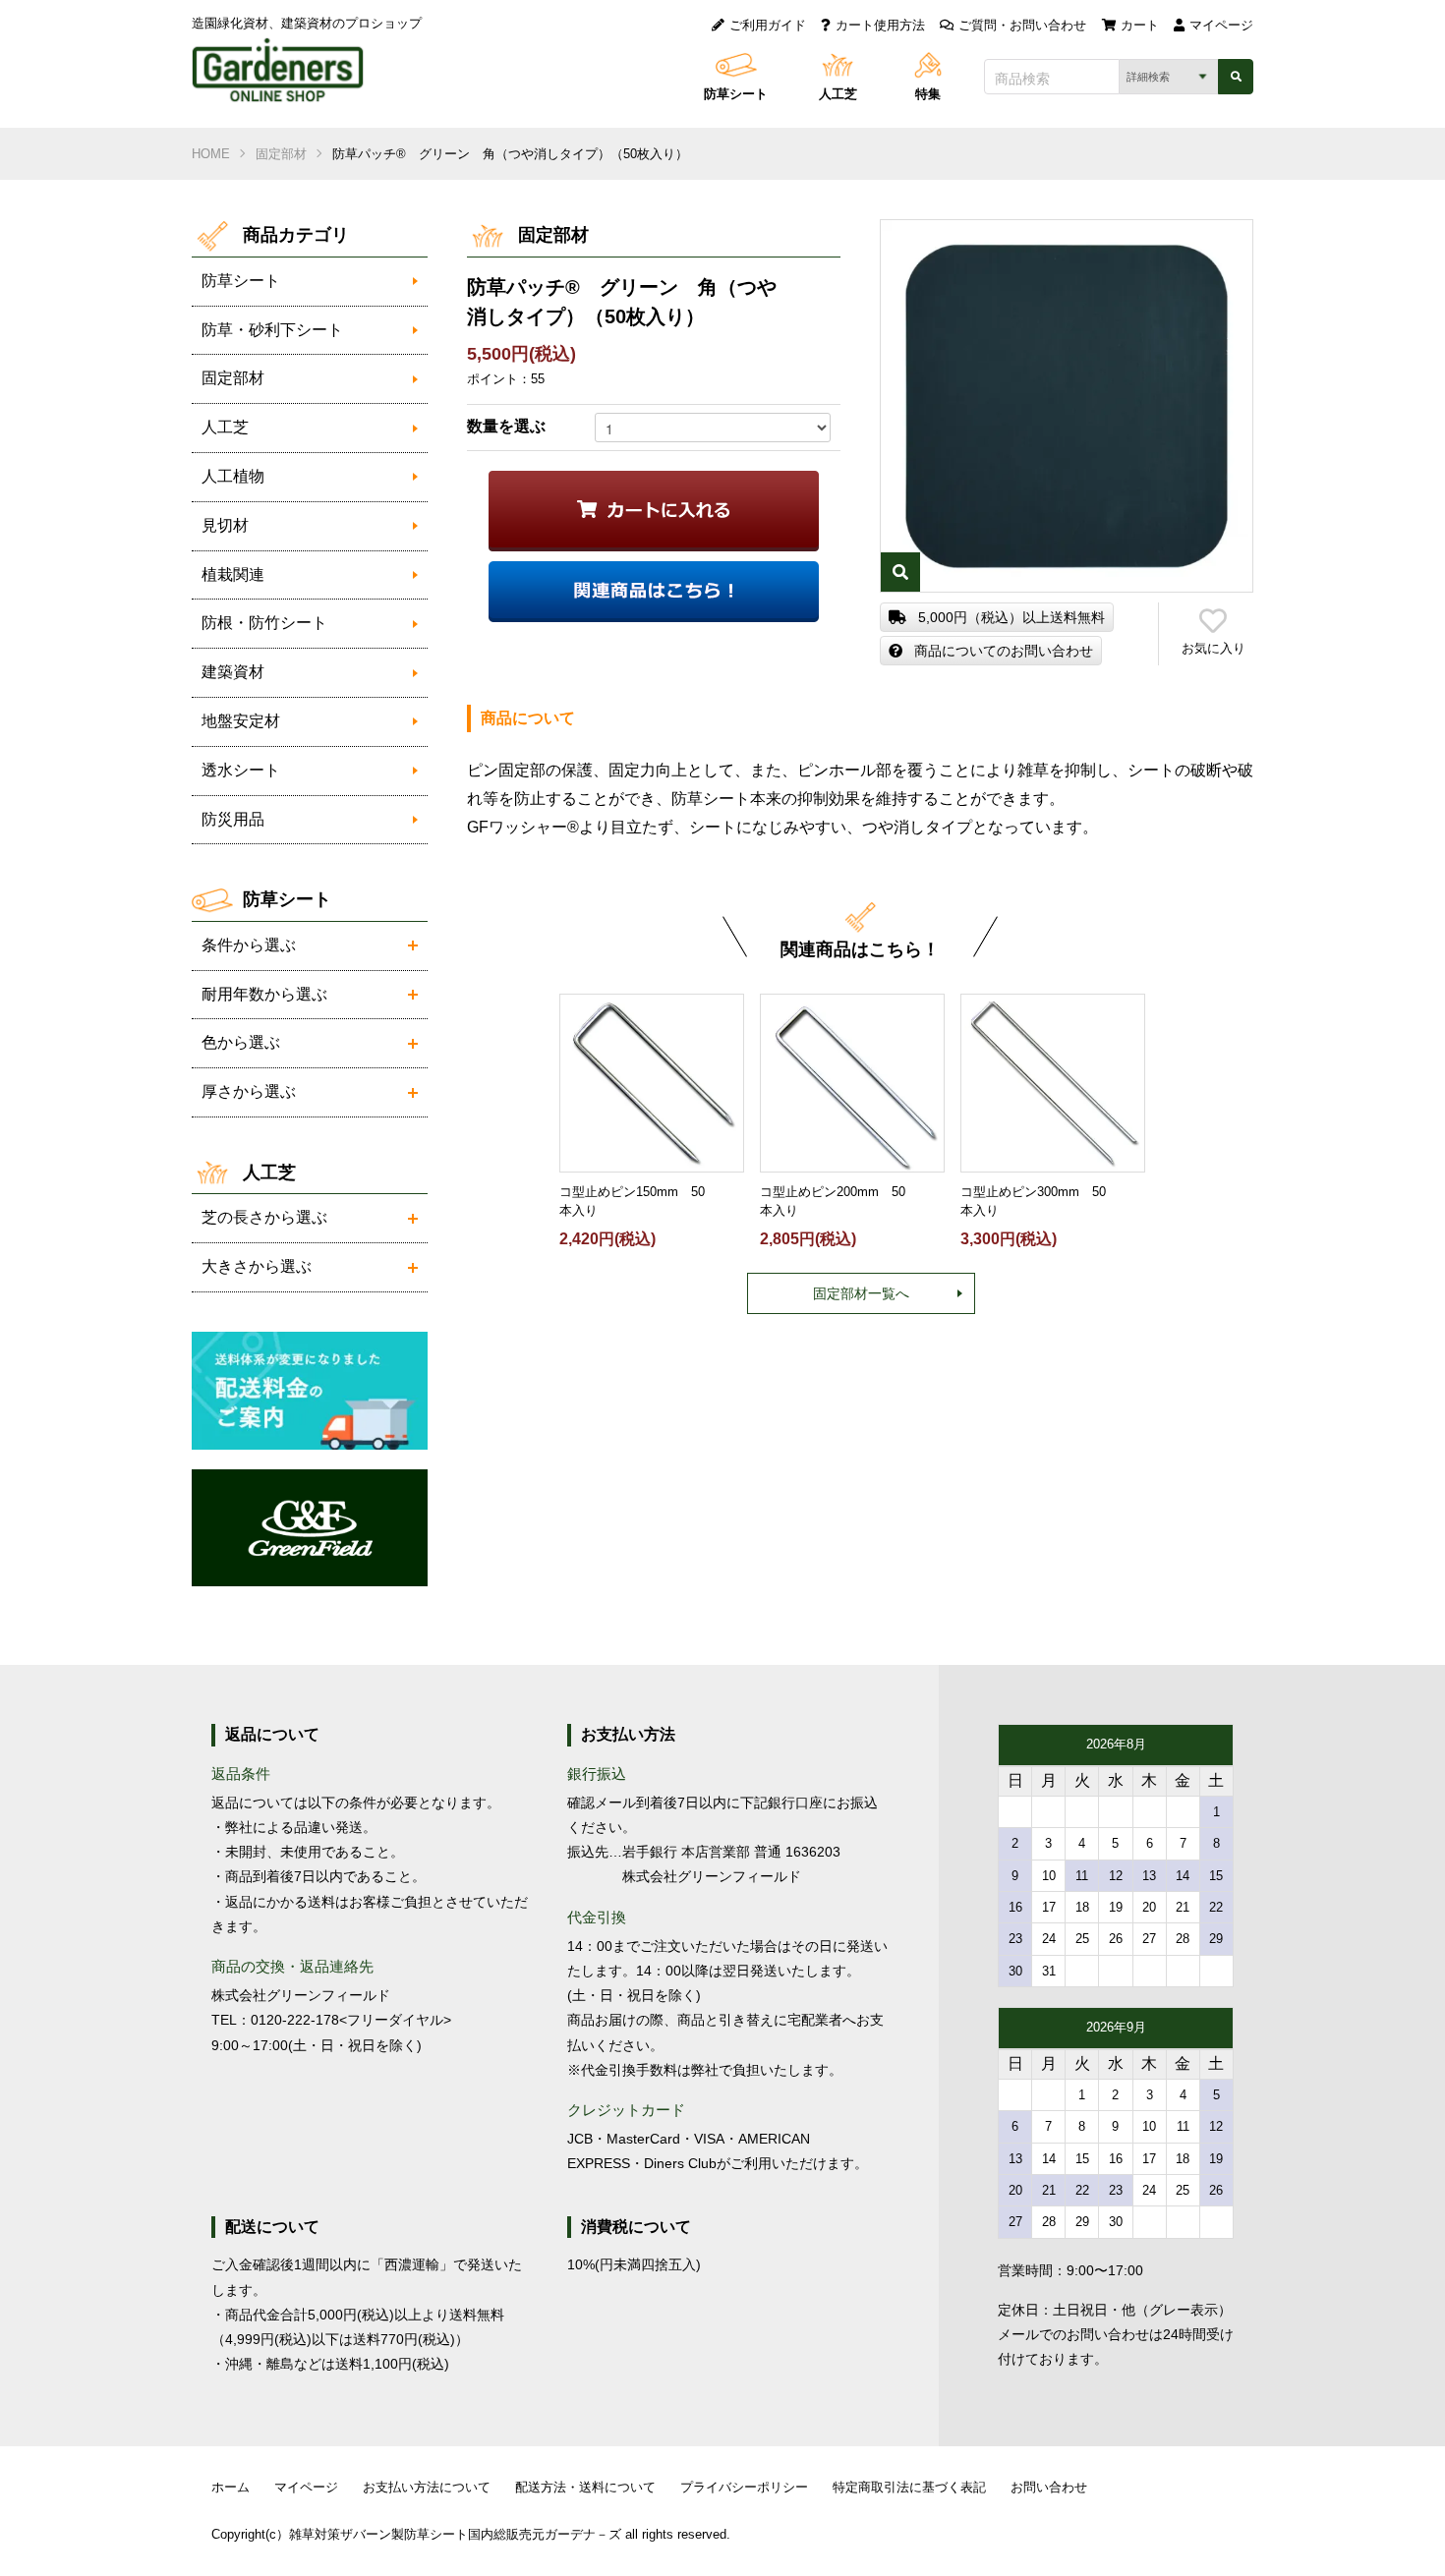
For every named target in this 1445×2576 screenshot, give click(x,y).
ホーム (231, 2487)
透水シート (241, 770)
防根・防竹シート (264, 623)
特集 (928, 94)
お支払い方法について (427, 2487)
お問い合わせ (1049, 2487)
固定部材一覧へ (861, 1293)
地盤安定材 (241, 721)
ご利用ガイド (768, 25)
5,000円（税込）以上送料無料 (1011, 617)
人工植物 (233, 476)
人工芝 (838, 94)
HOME (211, 154)
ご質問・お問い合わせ (1022, 25)
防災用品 (233, 819)
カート (1140, 25)
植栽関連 (233, 574)
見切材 (225, 525)
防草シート (736, 94)
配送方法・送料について (585, 2487)
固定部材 (281, 154)
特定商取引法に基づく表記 (909, 2487)
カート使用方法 (880, 25)
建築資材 (233, 672)
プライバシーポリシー (744, 2487)
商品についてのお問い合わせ (1004, 651)
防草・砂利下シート (272, 330)
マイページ (1221, 25)
